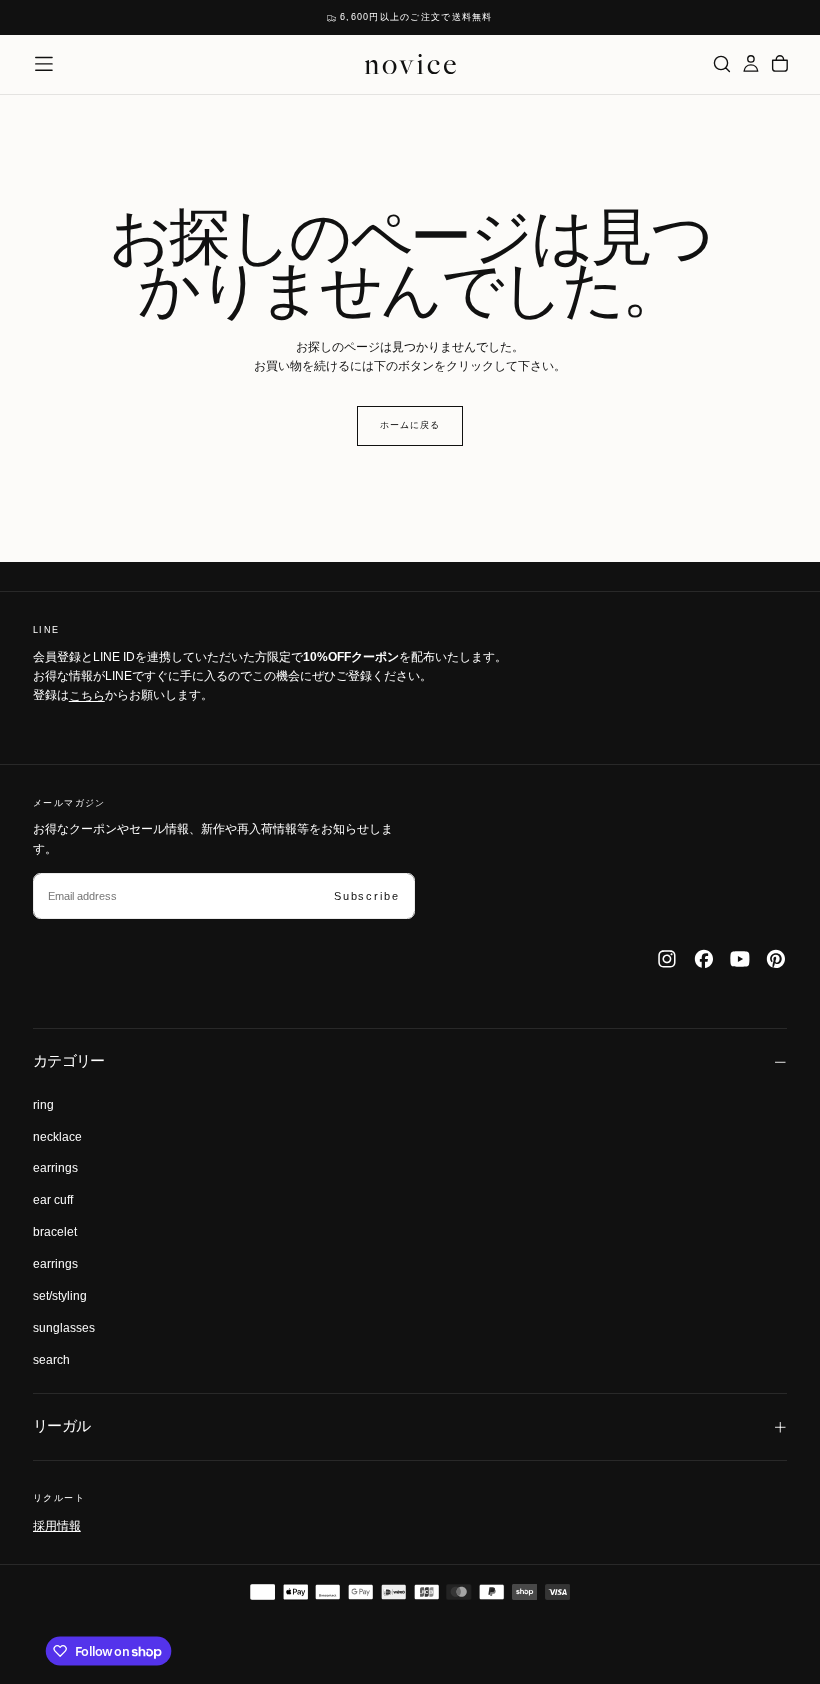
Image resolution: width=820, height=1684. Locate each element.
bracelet (55, 1232)
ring (43, 1105)
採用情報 (57, 1525)
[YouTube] (740, 959)
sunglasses (64, 1328)
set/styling (60, 1296)
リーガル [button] (62, 1426)
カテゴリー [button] (69, 1061)
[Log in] (751, 63)
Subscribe (366, 896)
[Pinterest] (776, 959)
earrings (55, 1168)
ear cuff (53, 1200)
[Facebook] (704, 959)
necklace (57, 1137)
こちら (87, 695)
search (51, 1360)
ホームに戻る (409, 425)
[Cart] (780, 63)
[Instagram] (667, 959)
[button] (44, 64)
